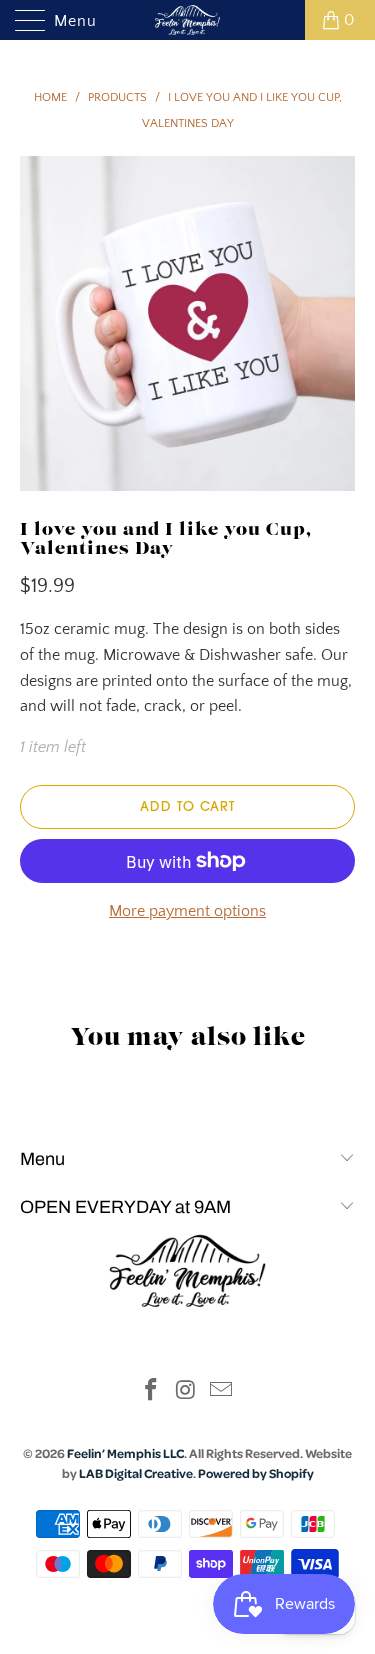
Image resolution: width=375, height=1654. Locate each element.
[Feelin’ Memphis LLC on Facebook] (152, 1392)
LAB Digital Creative (136, 1473)
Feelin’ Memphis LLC (125, 1453)
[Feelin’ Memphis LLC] (188, 20)
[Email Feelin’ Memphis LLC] (221, 1392)
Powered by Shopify (256, 1473)
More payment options (187, 911)
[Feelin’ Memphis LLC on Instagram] (187, 1392)
